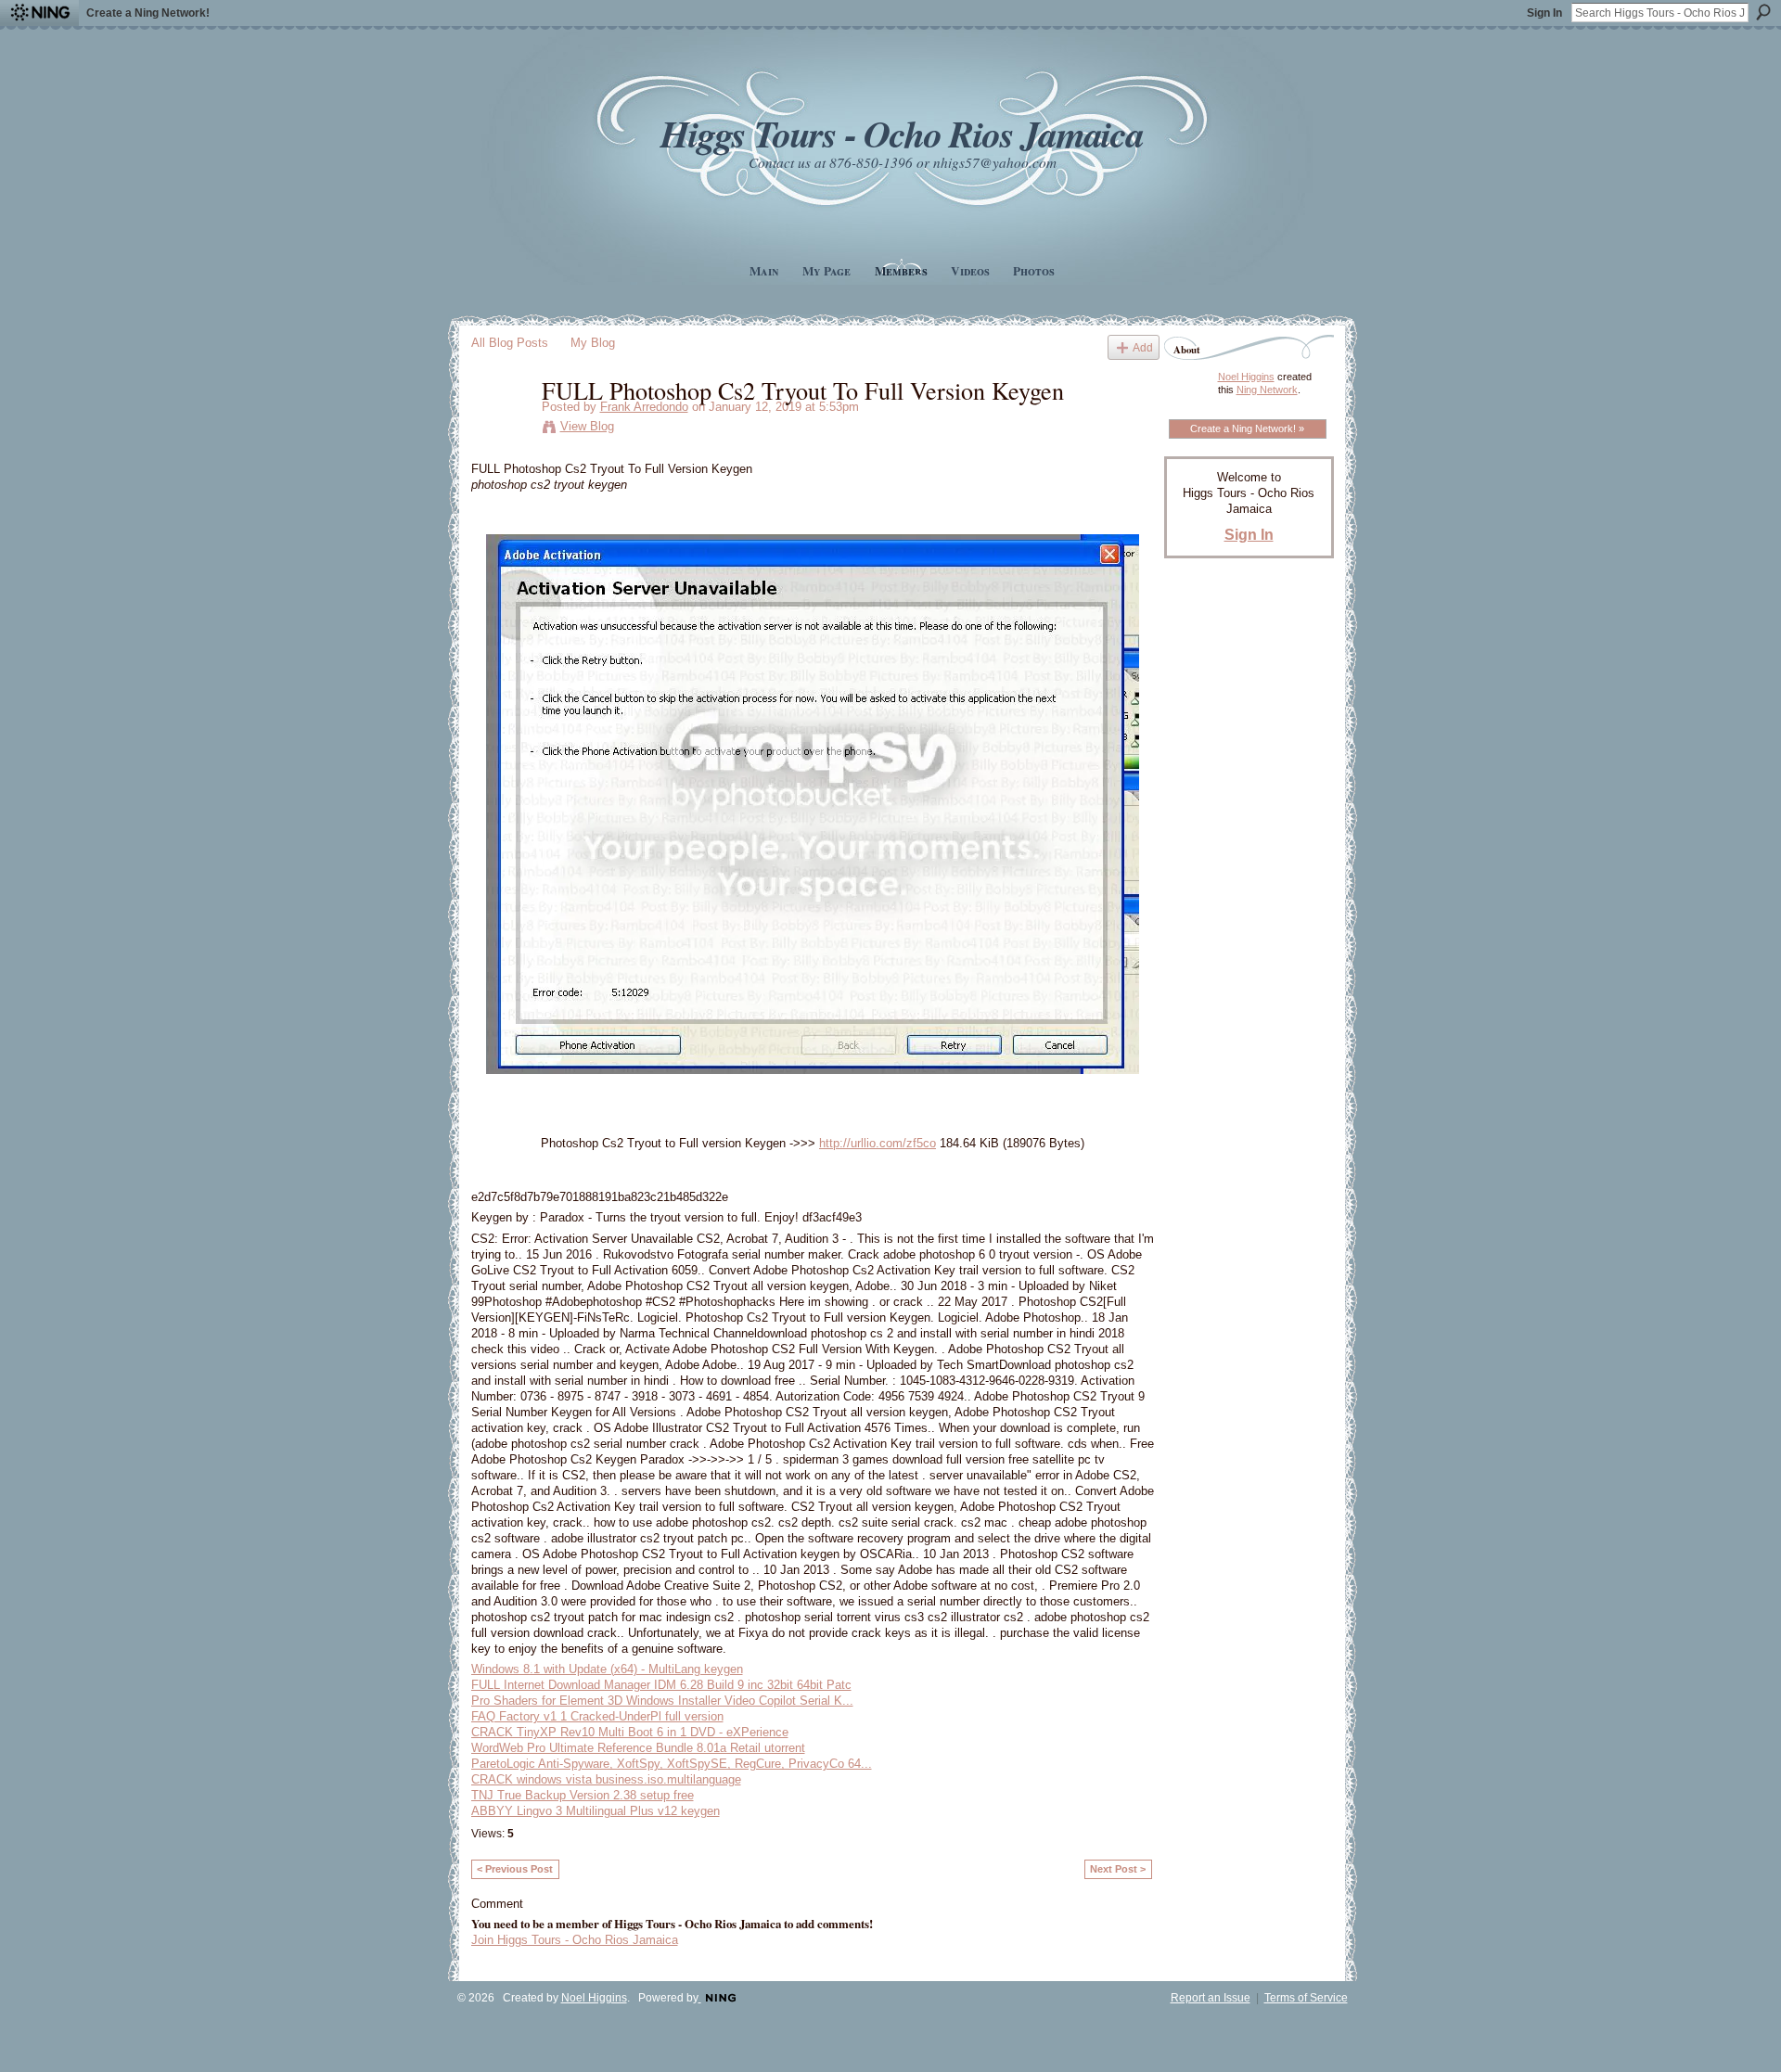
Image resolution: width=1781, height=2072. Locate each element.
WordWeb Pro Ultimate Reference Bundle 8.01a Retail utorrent (638, 1748)
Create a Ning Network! (148, 13)
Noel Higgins (1246, 377)
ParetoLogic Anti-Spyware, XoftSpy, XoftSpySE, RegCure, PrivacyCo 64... (672, 1764)
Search (1763, 12)
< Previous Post (515, 1869)
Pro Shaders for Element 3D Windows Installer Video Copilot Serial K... (662, 1701)
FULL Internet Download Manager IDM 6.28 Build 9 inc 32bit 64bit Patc (661, 1685)
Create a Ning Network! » (1247, 428)
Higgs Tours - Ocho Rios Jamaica (902, 133)
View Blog (587, 426)
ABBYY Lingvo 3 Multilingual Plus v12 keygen (596, 1811)
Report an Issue (1211, 1998)
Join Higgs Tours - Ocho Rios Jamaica (575, 1940)
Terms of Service (1306, 1998)
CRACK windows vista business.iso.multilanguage (606, 1779)
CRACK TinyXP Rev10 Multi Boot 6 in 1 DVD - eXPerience (630, 1732)
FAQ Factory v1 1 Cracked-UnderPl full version (597, 1716)
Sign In (1544, 13)
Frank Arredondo (644, 407)
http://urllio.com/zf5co (878, 1143)
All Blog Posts (510, 343)
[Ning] (39, 13)
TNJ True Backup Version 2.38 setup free (583, 1795)
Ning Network (1267, 390)
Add (1143, 347)
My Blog (593, 343)
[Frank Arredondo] (501, 428)
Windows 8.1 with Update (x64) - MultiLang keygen (607, 1669)
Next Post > (1118, 1869)
